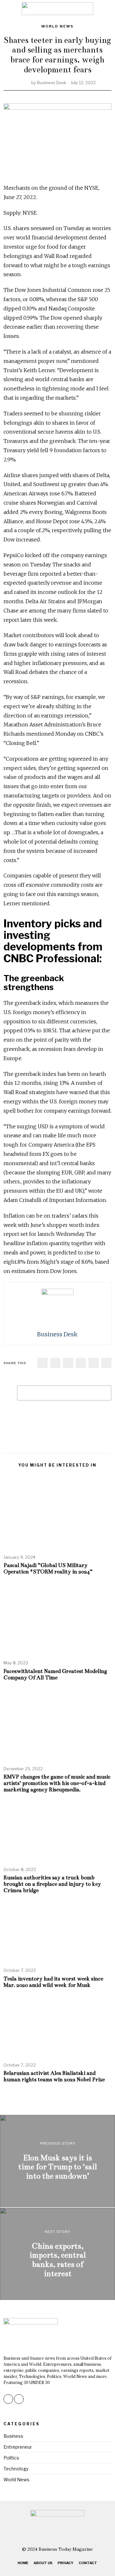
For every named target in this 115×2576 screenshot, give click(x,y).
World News (57, 26)
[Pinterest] (81, 1363)
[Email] (106, 1363)
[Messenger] (55, 1363)
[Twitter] (68, 1363)
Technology (16, 2469)
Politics (11, 2458)
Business (13, 2436)
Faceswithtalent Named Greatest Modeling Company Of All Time (55, 1674)
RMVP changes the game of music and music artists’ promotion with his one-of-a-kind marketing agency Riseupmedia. (57, 1783)
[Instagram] (8, 2399)
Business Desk (52, 83)
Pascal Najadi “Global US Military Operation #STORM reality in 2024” (49, 1568)
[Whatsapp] (94, 1363)
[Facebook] (42, 1363)
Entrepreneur (18, 2447)
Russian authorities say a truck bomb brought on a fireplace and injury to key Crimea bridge (52, 1884)
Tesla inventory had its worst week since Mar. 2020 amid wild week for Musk (53, 1982)
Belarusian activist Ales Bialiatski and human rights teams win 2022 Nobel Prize (54, 2076)
